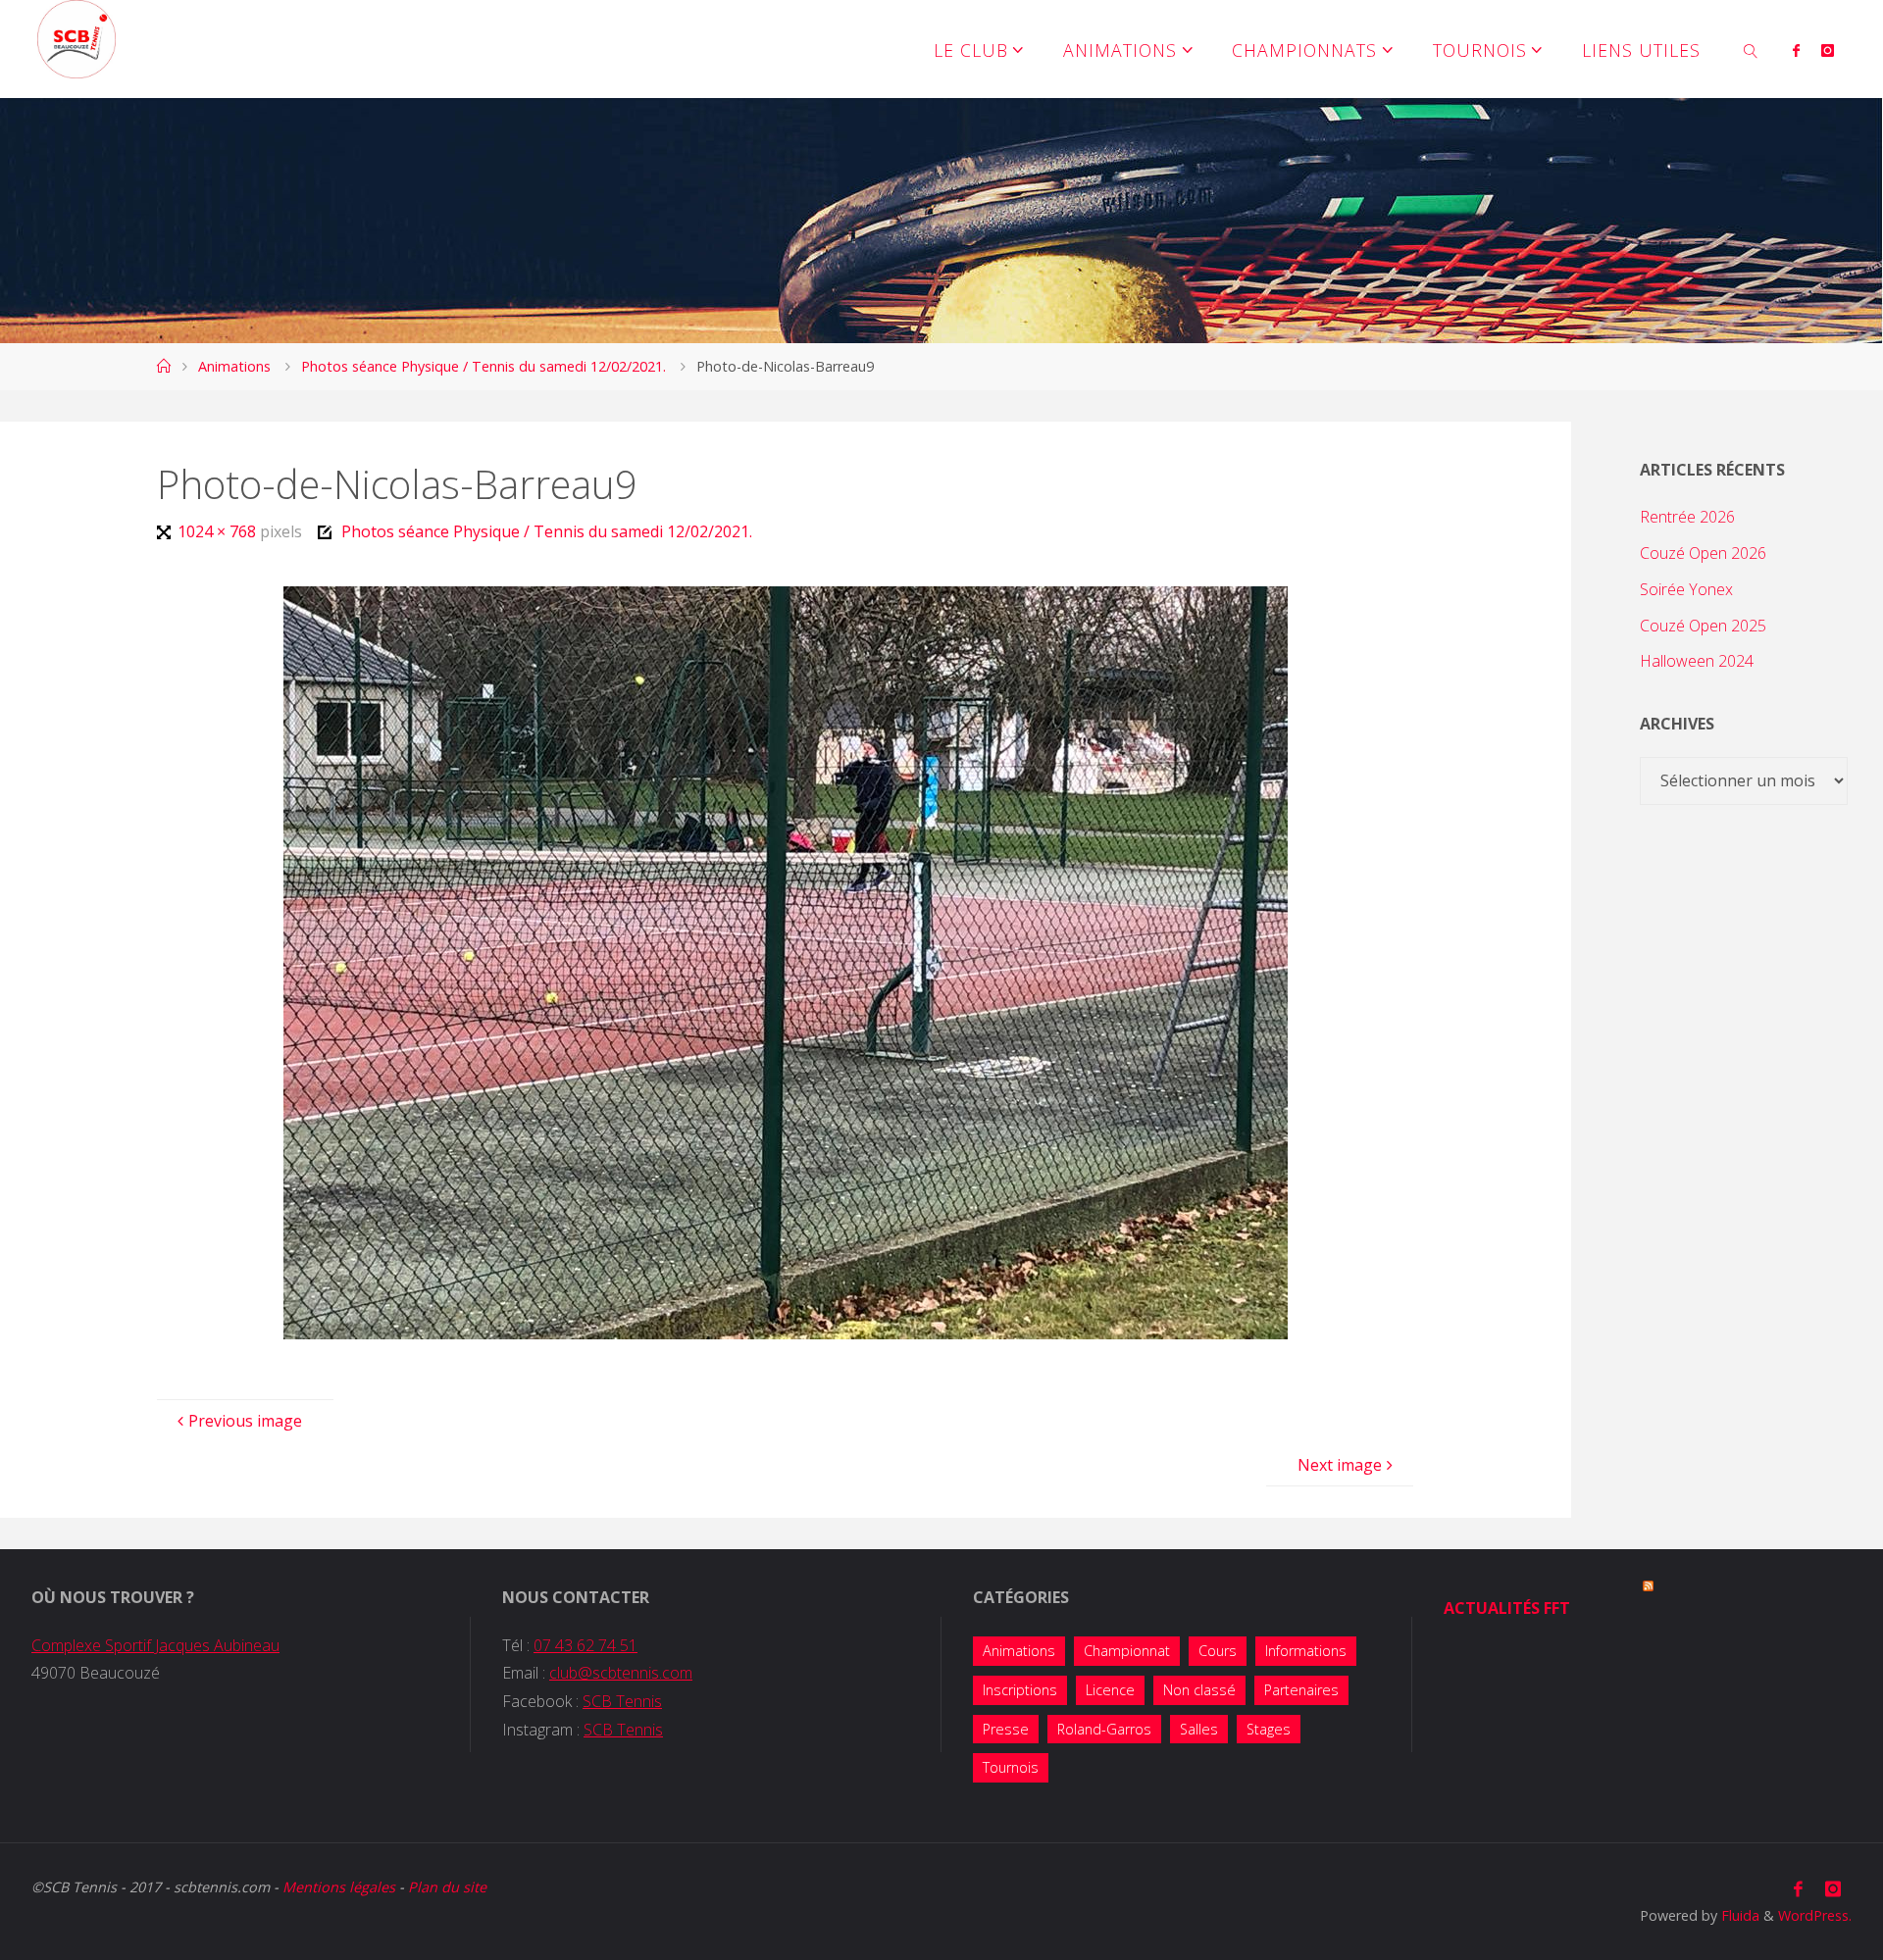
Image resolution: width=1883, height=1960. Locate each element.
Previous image (245, 1421)
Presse (1006, 1729)
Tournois (1011, 1767)
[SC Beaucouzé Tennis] (76, 39)
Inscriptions (1020, 1690)
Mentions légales (339, 1887)
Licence (1110, 1690)
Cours (1218, 1651)
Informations (1306, 1651)
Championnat (1127, 1651)
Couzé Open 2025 (1703, 626)
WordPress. (1815, 1915)
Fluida (1738, 1915)
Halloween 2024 (1697, 661)
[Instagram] (1828, 50)
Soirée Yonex (1686, 589)
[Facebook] (1796, 50)
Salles (1199, 1729)
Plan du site (447, 1887)
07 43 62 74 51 (585, 1645)
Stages (1269, 1729)
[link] (1751, 49)
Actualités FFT (1507, 1608)
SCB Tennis (622, 1701)
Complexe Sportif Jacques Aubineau (155, 1645)
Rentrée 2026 (1687, 517)
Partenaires (1301, 1690)
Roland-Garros (1104, 1729)
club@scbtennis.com (621, 1673)
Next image (1340, 1465)
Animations (234, 366)
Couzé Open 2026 (1703, 553)
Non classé (1199, 1690)
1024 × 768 (218, 531)
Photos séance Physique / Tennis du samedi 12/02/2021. (483, 366)
